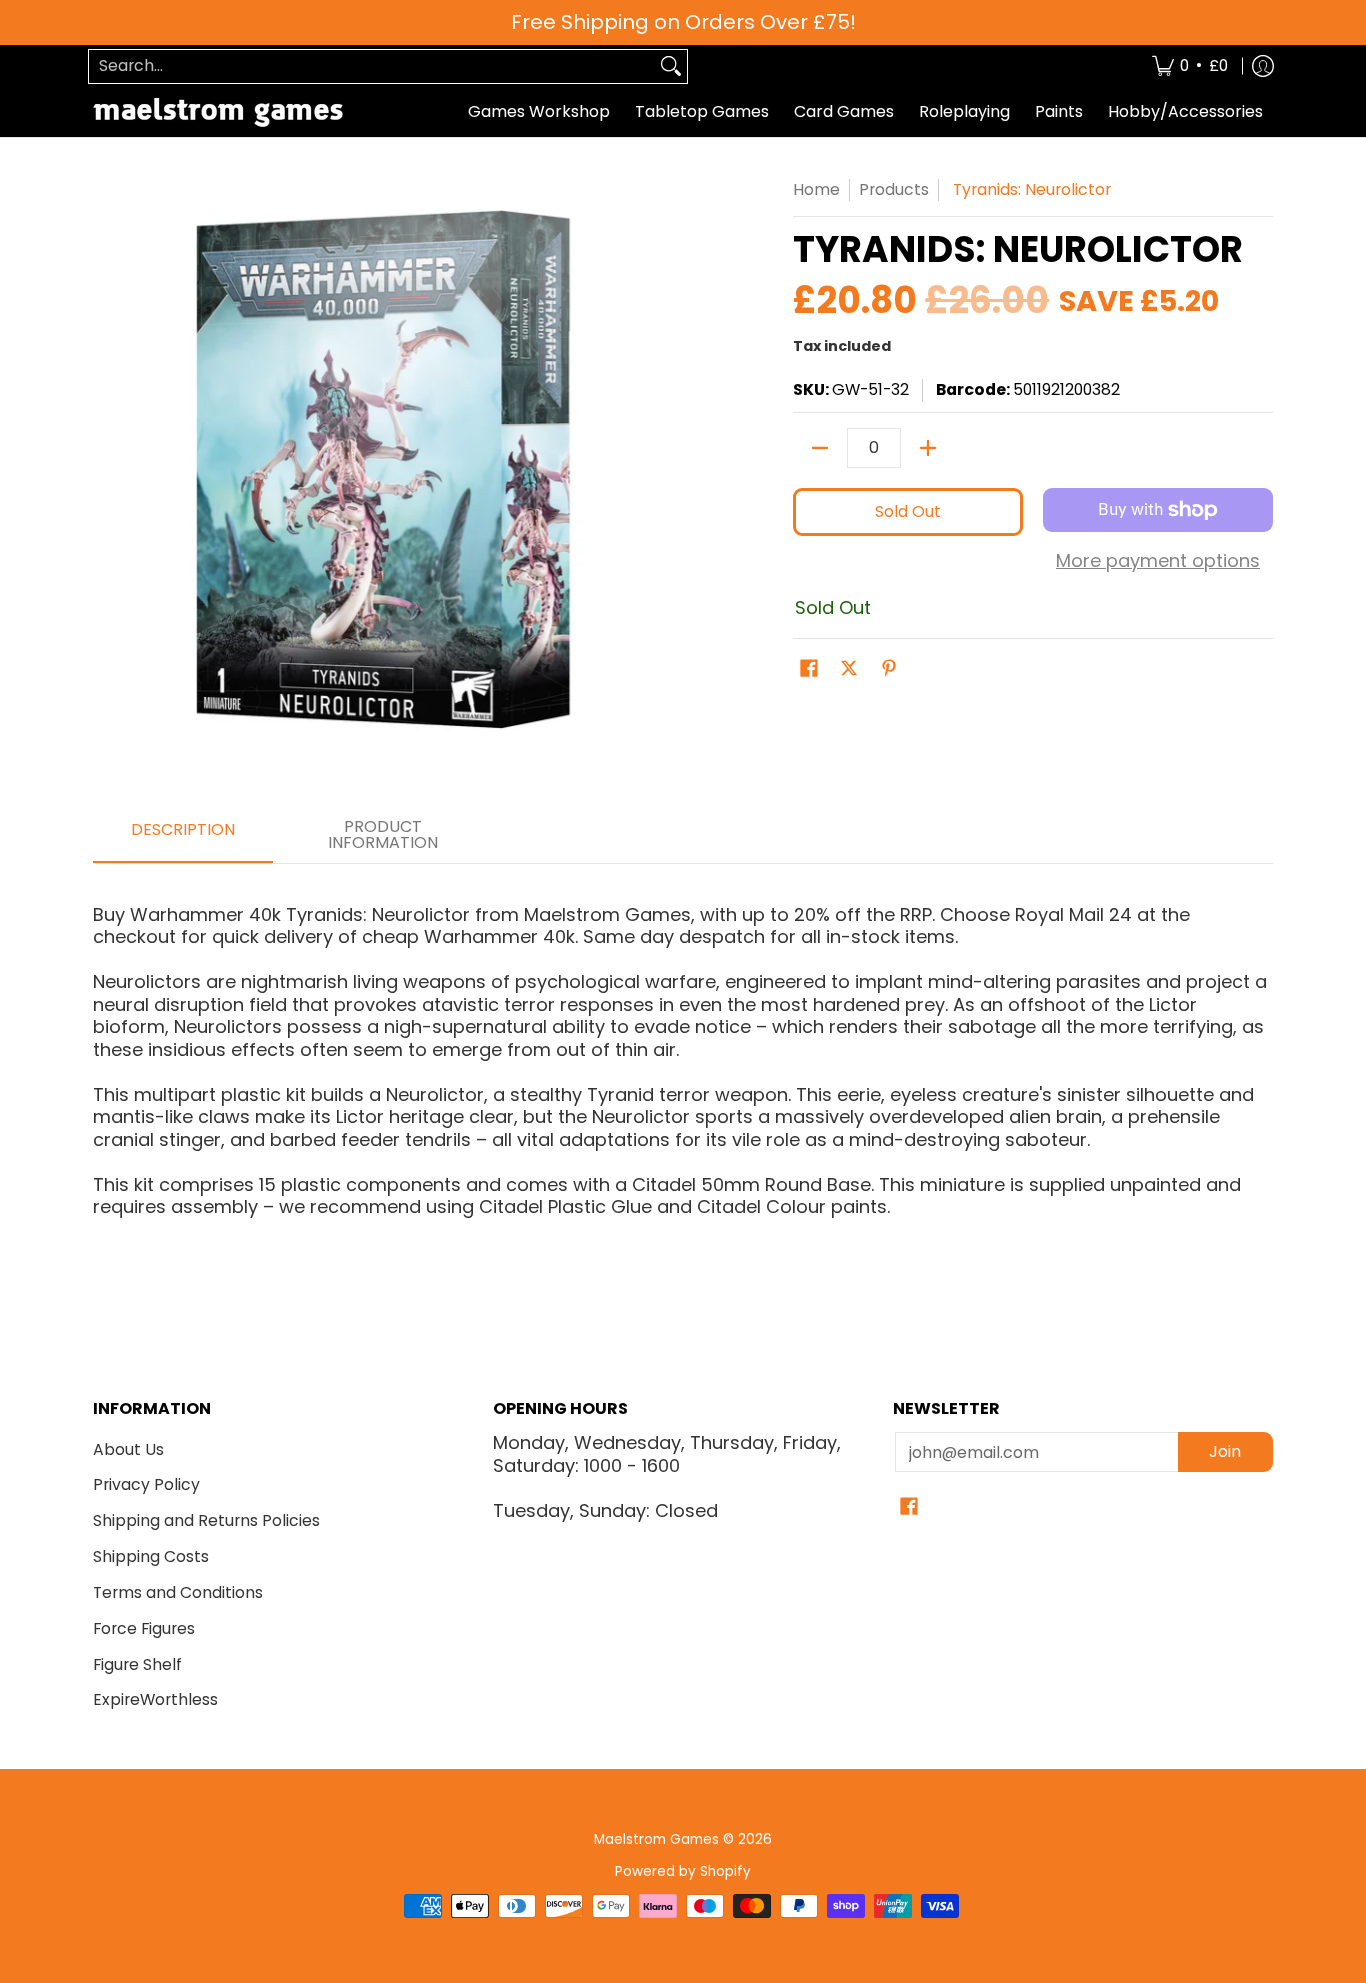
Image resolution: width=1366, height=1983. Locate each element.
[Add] (928, 448)
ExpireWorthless (155, 1699)
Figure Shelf (137, 1664)
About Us (128, 1449)
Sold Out (908, 511)
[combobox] (372, 66)
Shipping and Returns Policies (206, 1520)
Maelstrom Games (656, 1839)
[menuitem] (1190, 66)
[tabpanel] (683, 1052)
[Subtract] (820, 448)
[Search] (671, 66)
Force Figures (144, 1628)
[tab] (183, 836)
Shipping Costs (151, 1556)
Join (1225, 1451)
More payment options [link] (1158, 561)
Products (894, 189)
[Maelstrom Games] (218, 112)
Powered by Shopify (683, 1871)
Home (816, 189)
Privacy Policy (146, 1484)
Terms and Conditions (178, 1592)
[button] (809, 670)
